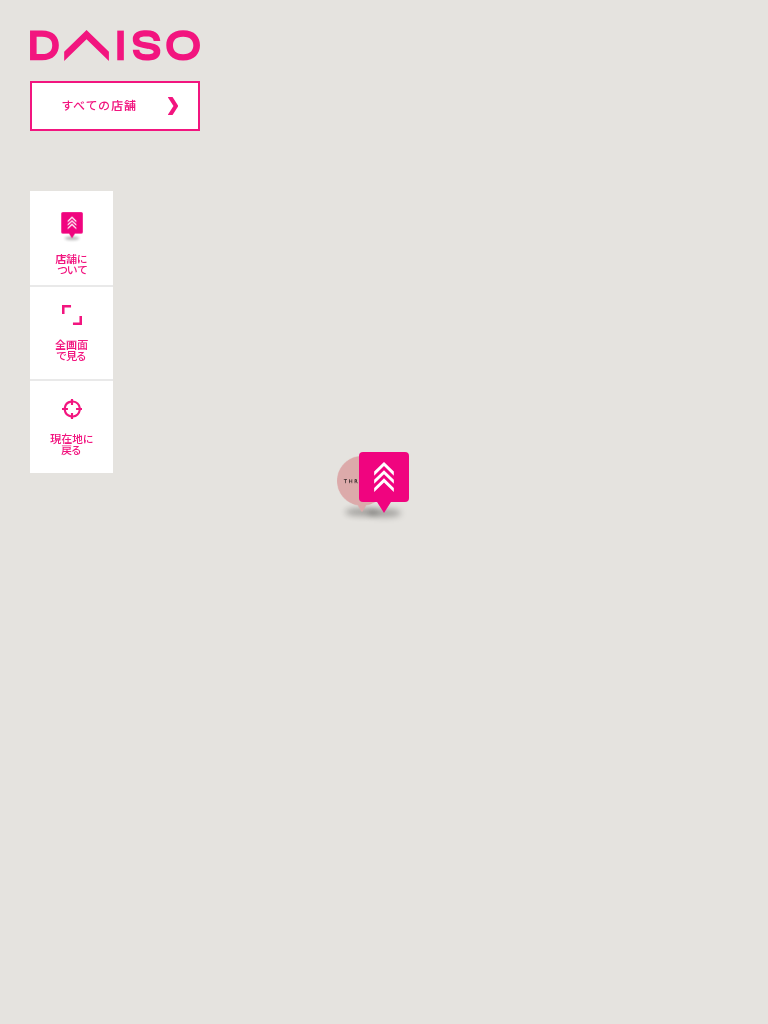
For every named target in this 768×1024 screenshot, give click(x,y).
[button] (384, 482)
